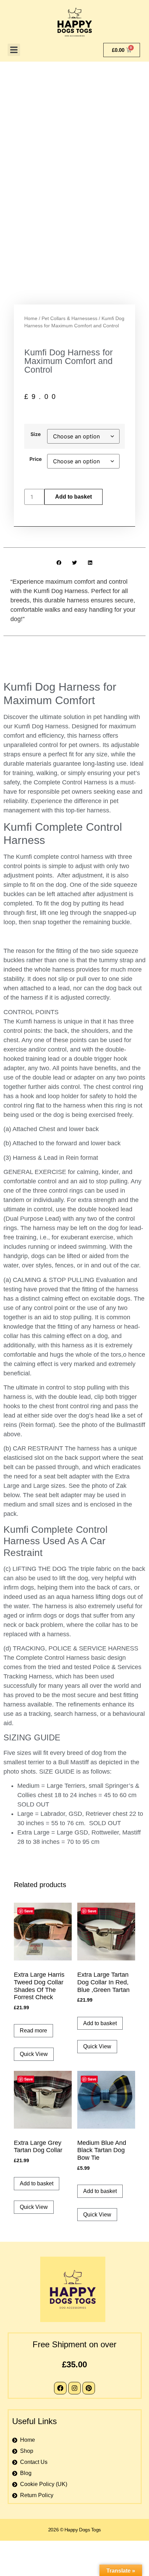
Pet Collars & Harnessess (69, 318)
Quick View (34, 2054)
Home (31, 318)
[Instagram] (74, 2388)
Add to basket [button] (100, 2023)
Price (36, 459)
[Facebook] (60, 2388)
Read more (33, 2031)
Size (36, 434)
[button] (14, 50)
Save (29, 1911)
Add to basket (73, 497)
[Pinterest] (89, 2388)
